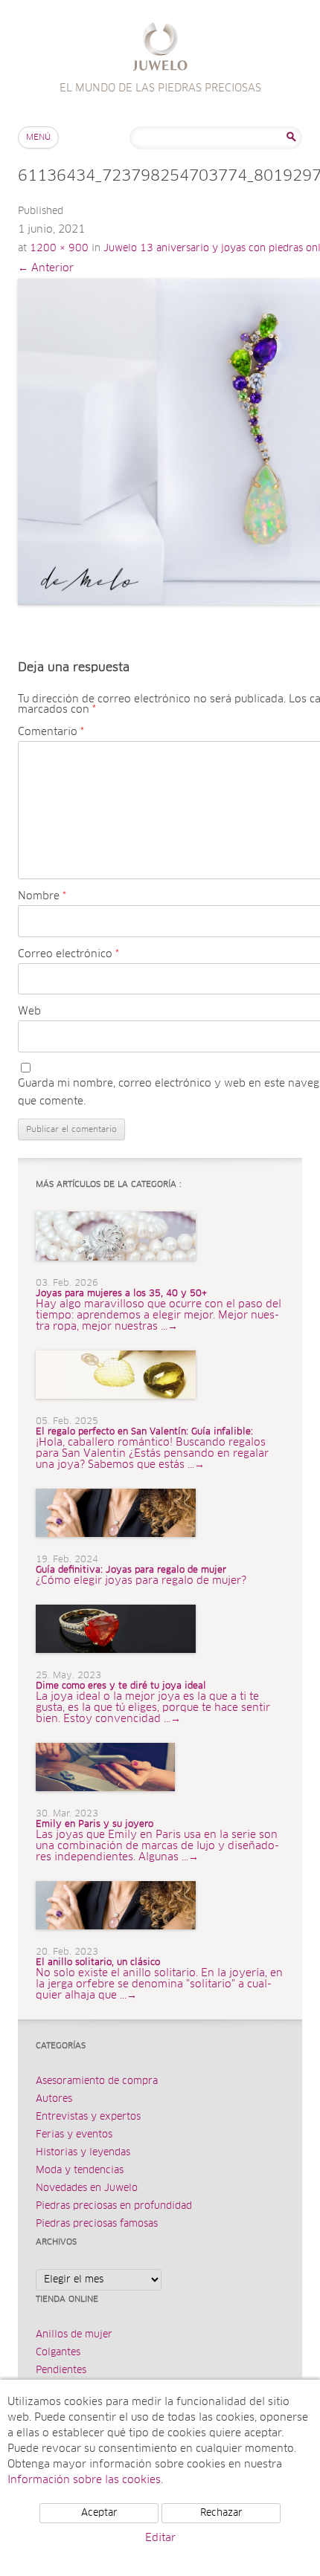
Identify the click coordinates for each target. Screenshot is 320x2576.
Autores (54, 2099)
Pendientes (61, 2370)
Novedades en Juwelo (87, 2188)
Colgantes (58, 2353)
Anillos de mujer (74, 2335)
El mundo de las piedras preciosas (160, 49)
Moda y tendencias (80, 2171)
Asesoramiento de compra (97, 2081)
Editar (160, 2538)
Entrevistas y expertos (88, 2117)
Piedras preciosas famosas (97, 2224)
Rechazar (221, 2513)
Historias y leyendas (83, 2153)
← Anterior (46, 268)
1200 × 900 (59, 249)
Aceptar (99, 2513)
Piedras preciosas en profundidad (114, 2206)
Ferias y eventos (74, 2135)
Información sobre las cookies (84, 2480)
